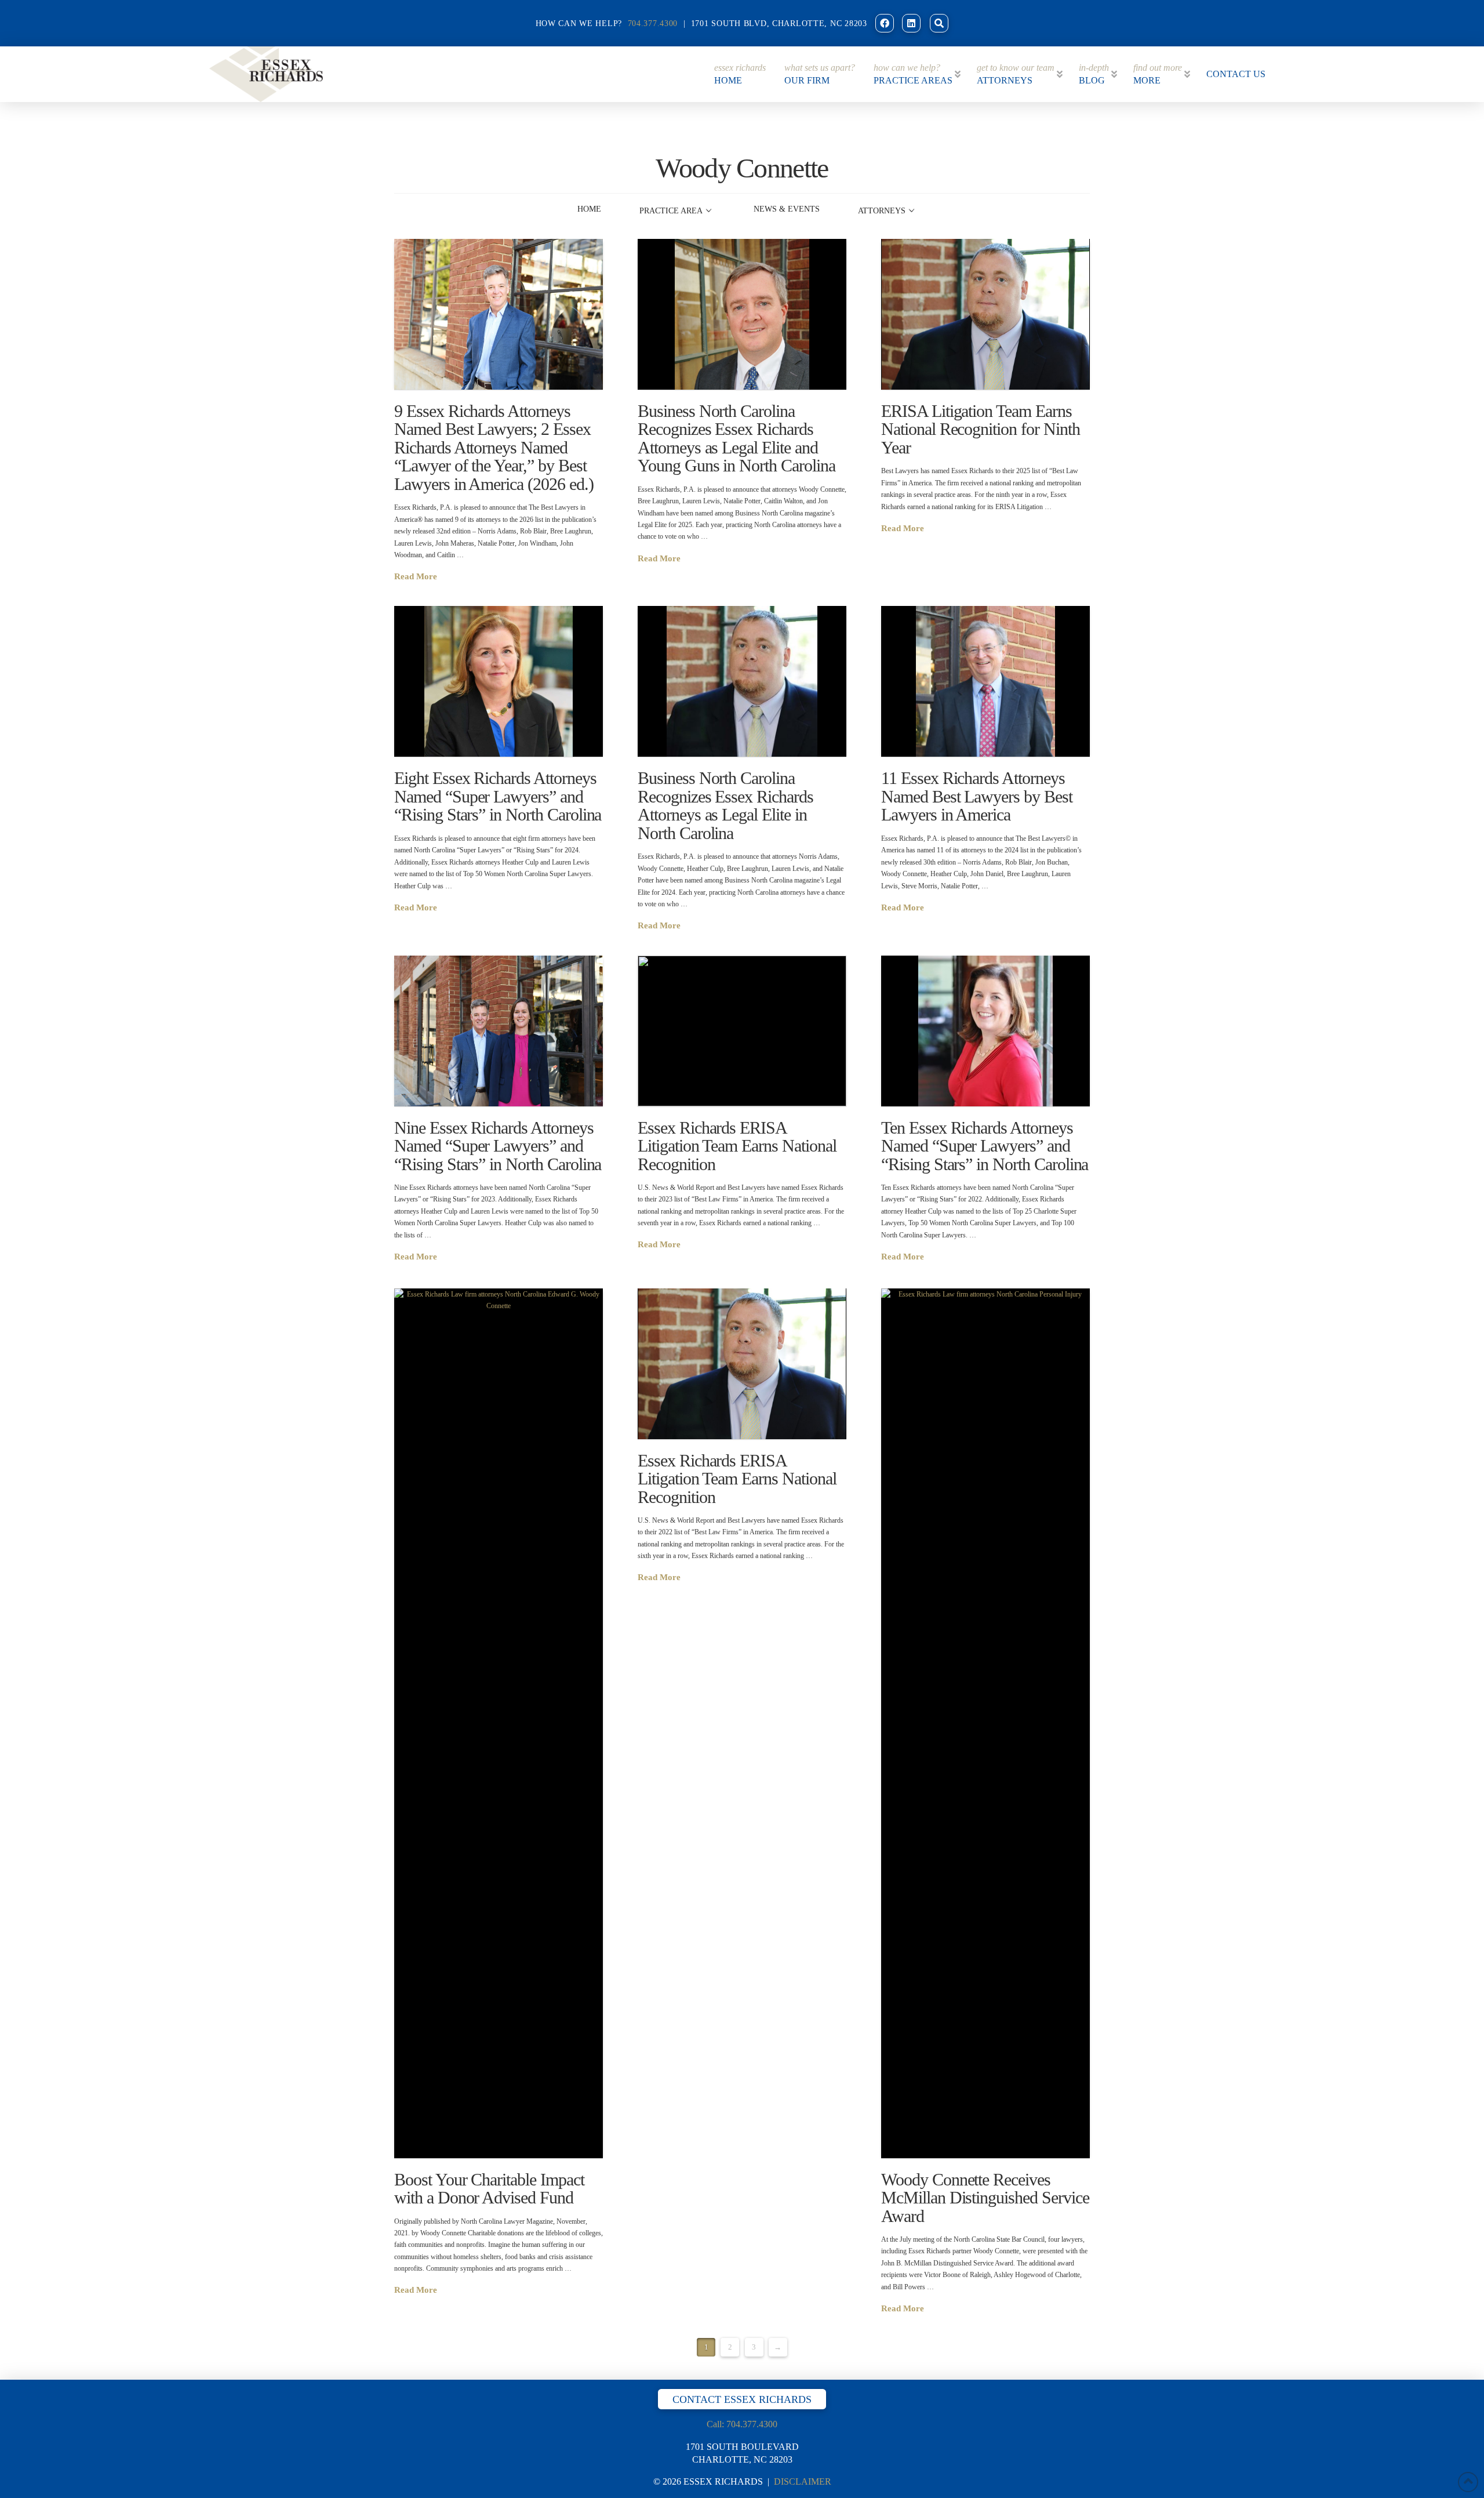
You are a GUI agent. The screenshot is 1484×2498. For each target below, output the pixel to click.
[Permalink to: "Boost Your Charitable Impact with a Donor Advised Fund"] (499, 1723)
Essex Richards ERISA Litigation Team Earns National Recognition (737, 1146)
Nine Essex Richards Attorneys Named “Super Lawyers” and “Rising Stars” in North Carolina (498, 1146)
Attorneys (882, 211)
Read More (416, 576)
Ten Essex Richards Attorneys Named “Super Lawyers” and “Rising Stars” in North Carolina (985, 1146)
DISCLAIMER (803, 2481)
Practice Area (671, 211)
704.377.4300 (653, 23)
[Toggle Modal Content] (939, 23)
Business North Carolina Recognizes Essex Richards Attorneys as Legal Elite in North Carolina (725, 805)
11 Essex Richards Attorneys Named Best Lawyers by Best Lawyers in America (977, 796)
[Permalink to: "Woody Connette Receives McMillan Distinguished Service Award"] (985, 1723)
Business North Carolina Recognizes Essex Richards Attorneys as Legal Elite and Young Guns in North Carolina (736, 438)
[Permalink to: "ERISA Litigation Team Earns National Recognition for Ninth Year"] (985, 314)
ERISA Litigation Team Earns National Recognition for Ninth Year (981, 429)
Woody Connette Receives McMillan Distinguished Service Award (985, 2198)
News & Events (787, 209)
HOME (589, 209)
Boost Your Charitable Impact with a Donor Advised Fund (489, 2189)
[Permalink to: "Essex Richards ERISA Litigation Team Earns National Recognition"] (742, 1031)
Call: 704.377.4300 (742, 2424)
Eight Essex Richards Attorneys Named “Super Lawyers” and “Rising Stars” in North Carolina (498, 796)
